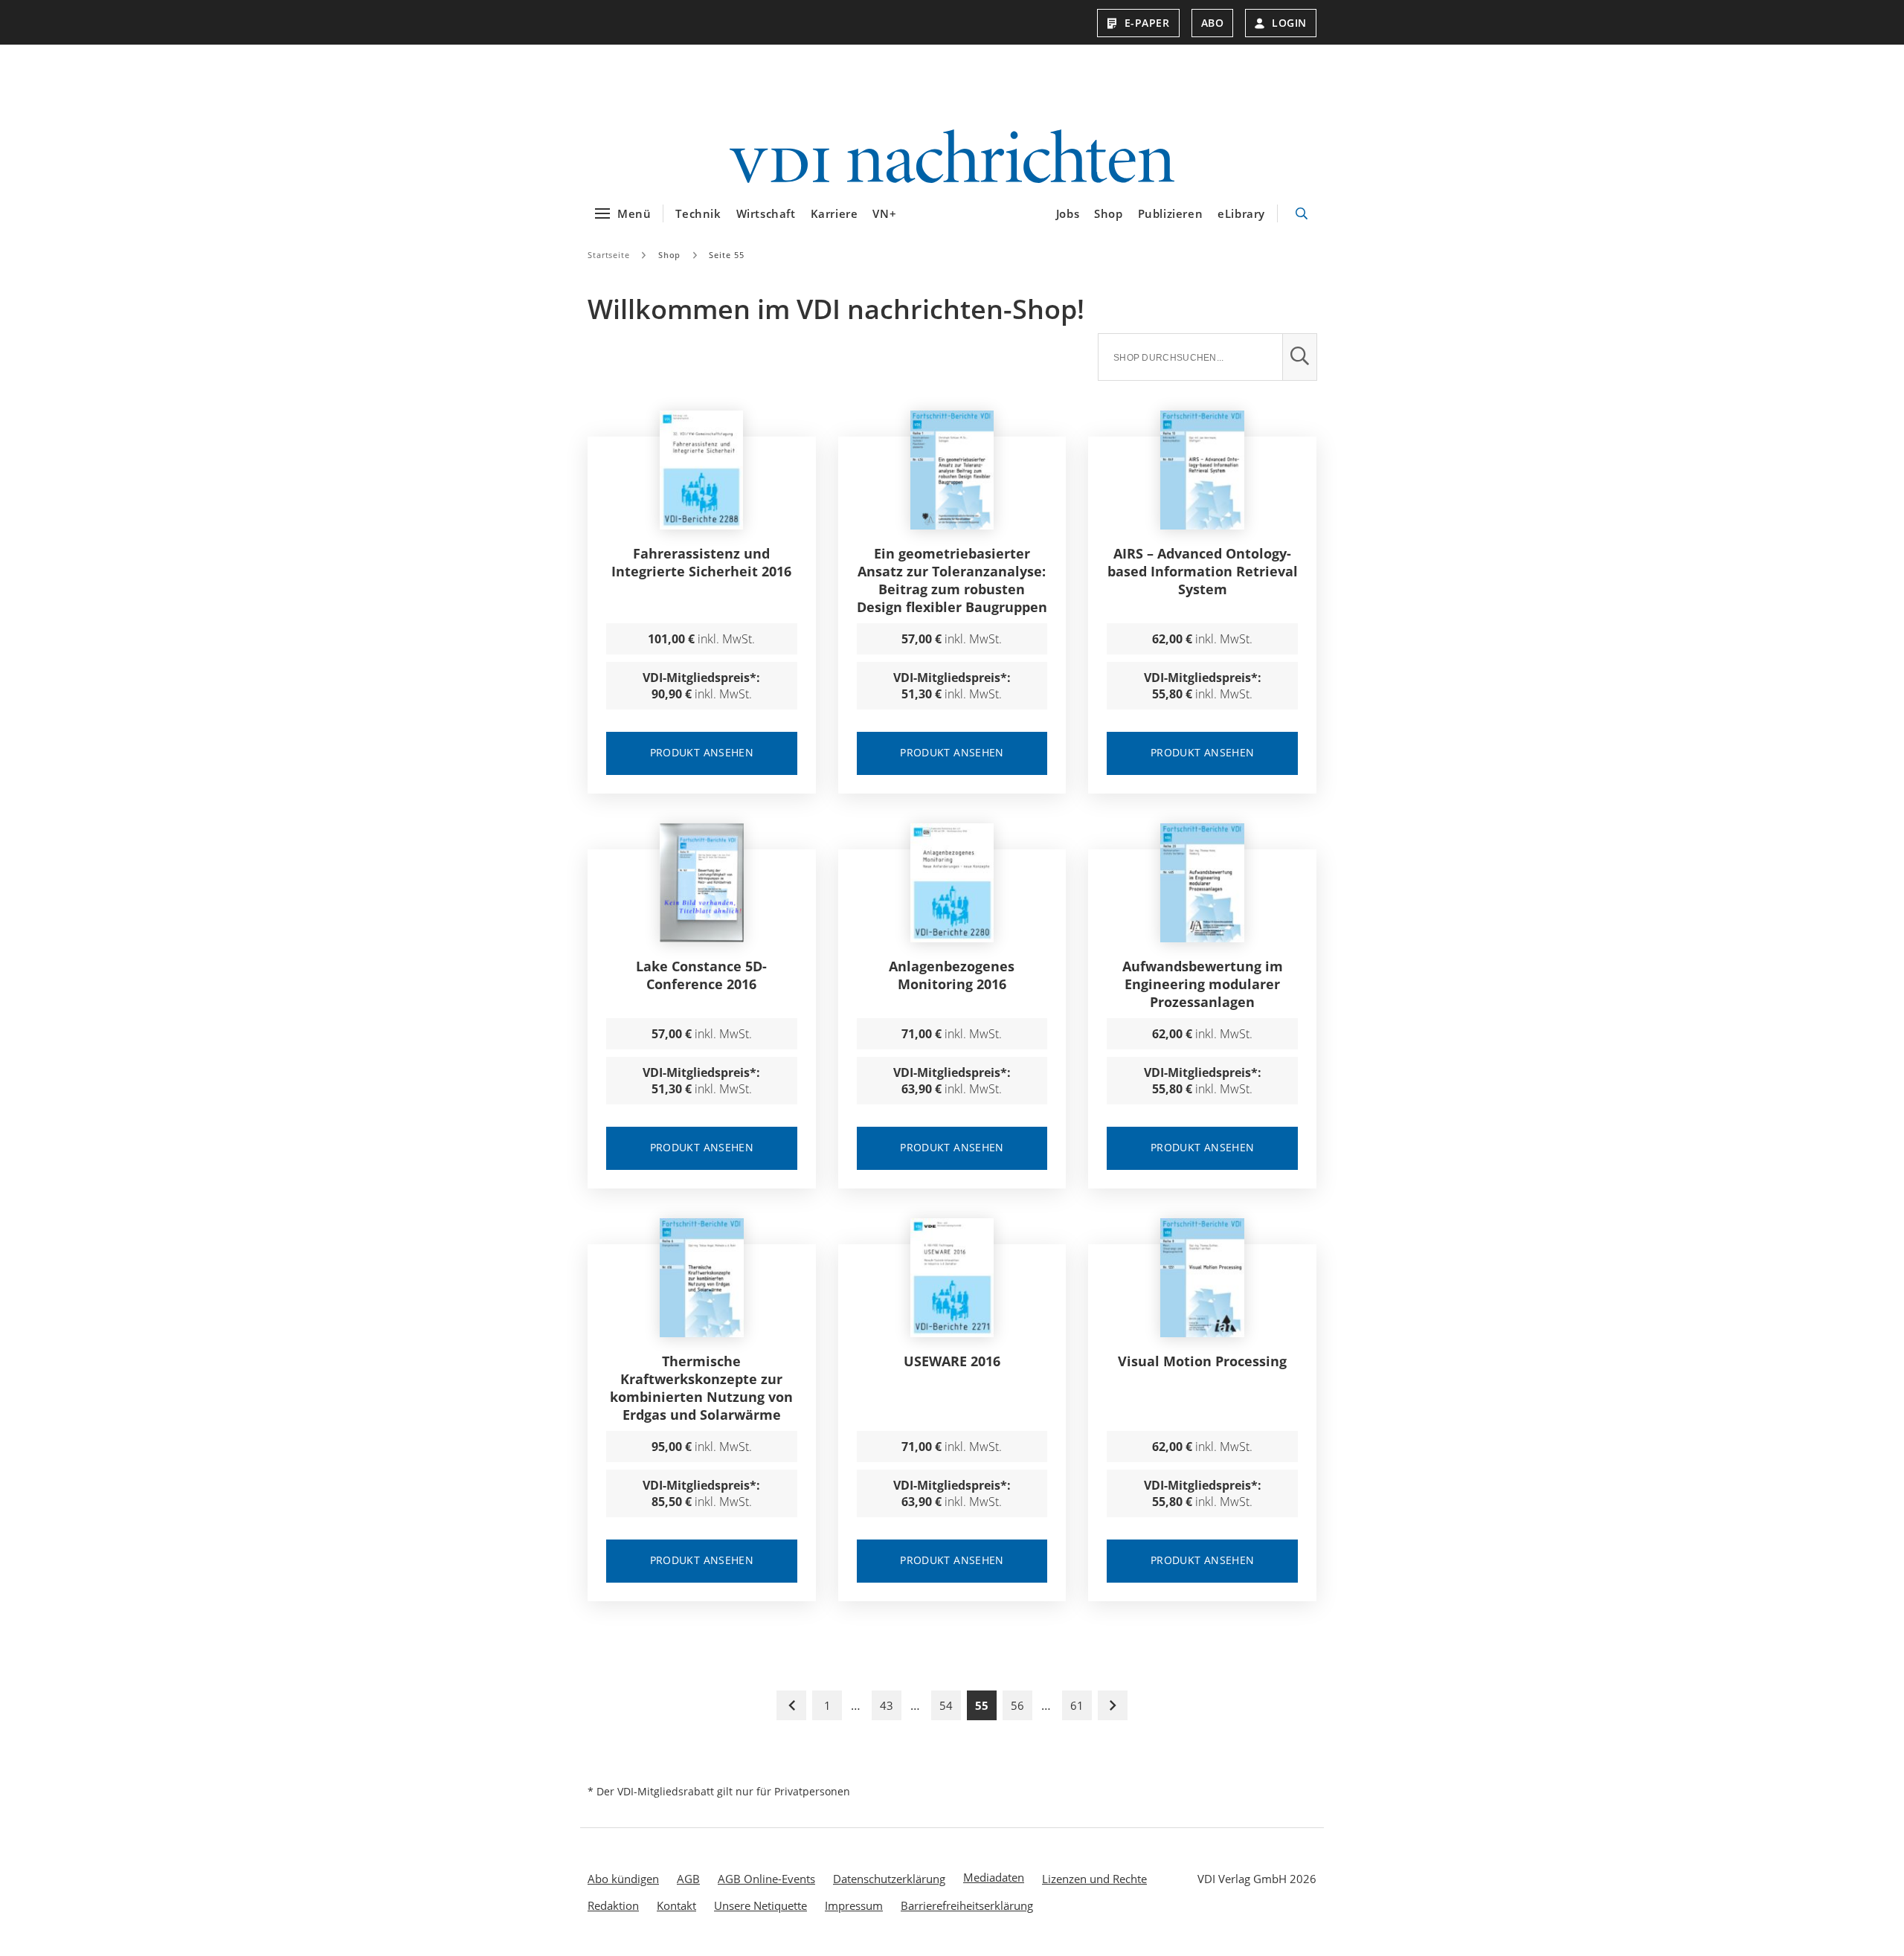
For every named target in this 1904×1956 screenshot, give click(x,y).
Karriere (834, 213)
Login (1289, 23)
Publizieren (1171, 213)
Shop (1108, 213)
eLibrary (1241, 213)
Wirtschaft (766, 213)
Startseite (609, 255)
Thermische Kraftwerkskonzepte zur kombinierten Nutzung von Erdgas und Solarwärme (701, 1388)
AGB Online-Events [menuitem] (766, 1879)
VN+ (884, 213)
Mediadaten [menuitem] (994, 1877)
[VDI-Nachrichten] (952, 158)
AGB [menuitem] (688, 1879)
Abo (1213, 23)
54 (946, 1705)
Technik (698, 213)
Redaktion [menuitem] (613, 1905)
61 (1077, 1705)
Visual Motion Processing (1202, 1361)
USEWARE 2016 (952, 1361)
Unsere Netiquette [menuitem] (760, 1905)
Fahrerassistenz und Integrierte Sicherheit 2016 (701, 562)
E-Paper (1147, 23)
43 (887, 1705)
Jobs (1068, 213)
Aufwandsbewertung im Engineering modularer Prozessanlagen (1203, 984)
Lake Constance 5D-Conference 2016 (701, 975)
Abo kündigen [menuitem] (623, 1879)
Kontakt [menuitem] (676, 1905)
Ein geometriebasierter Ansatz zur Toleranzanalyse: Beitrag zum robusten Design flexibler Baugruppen (952, 580)
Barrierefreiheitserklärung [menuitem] (967, 1905)
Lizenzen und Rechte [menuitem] (1094, 1879)
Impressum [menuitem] (854, 1905)
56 (1017, 1705)
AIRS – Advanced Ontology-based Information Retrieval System (1203, 571)
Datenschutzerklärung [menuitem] (889, 1879)
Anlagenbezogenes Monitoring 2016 (952, 975)
